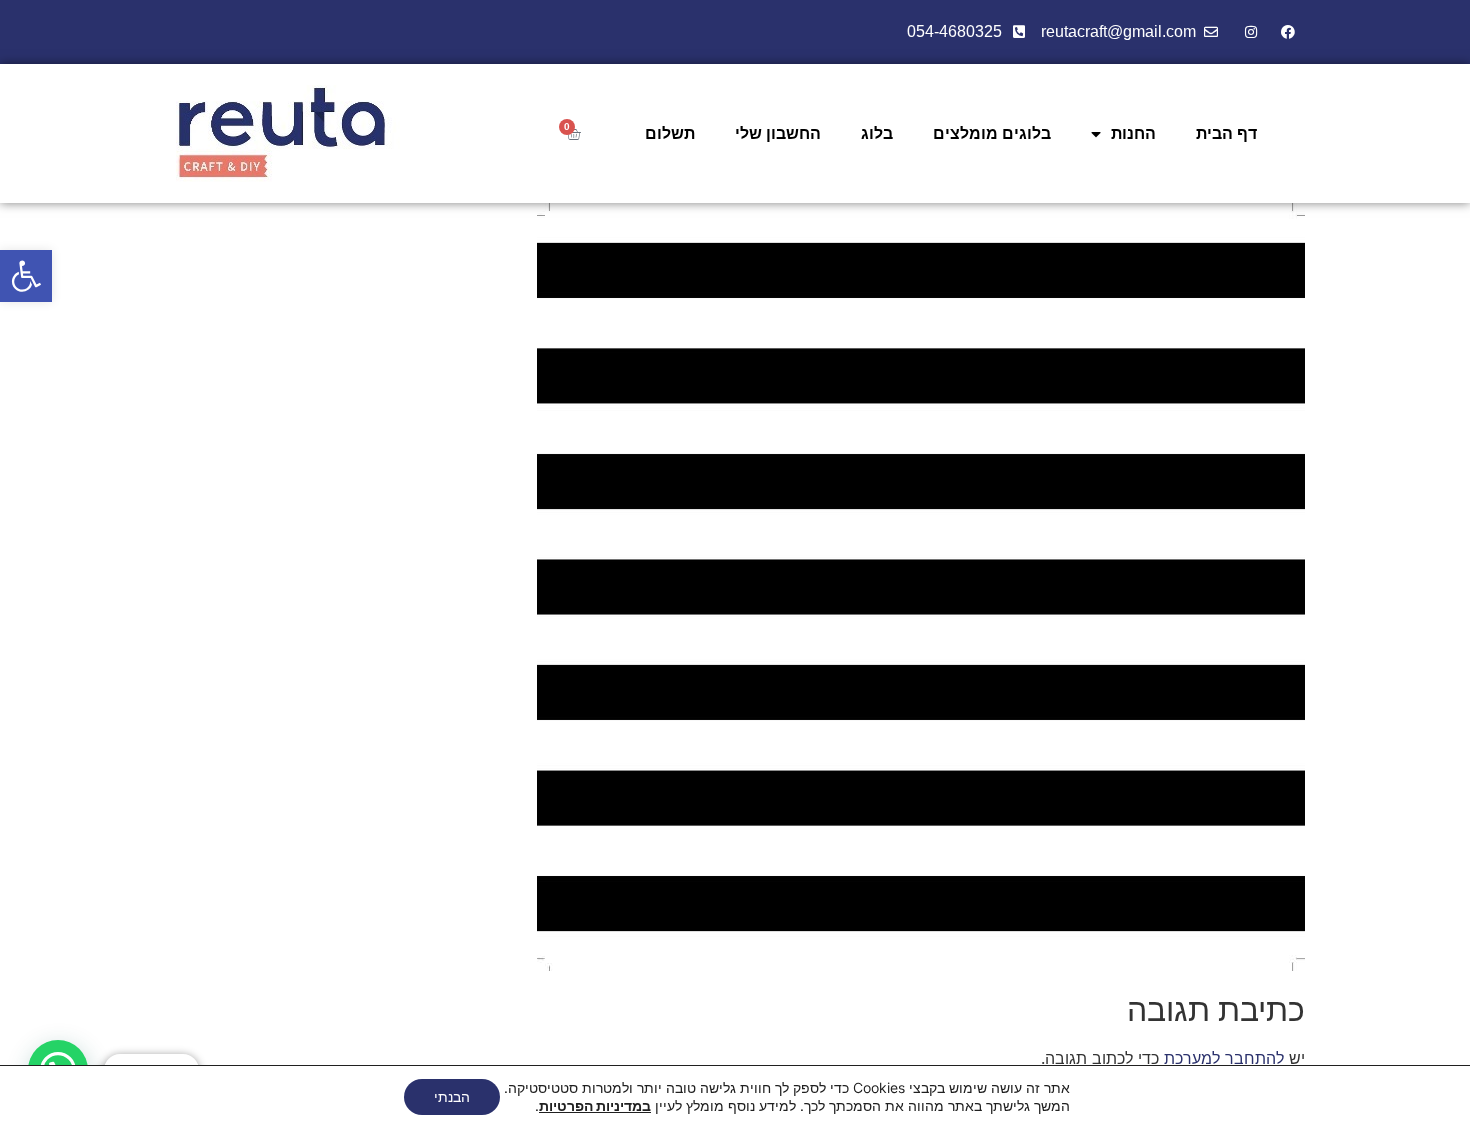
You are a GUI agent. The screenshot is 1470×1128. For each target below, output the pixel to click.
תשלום (670, 133)
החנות (1133, 133)
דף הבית (1226, 133)
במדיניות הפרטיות (595, 1105)
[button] (26, 276)
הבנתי (452, 1096)
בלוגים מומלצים (992, 133)
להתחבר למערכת (1224, 1058)
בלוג (877, 133)
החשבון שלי (778, 133)
